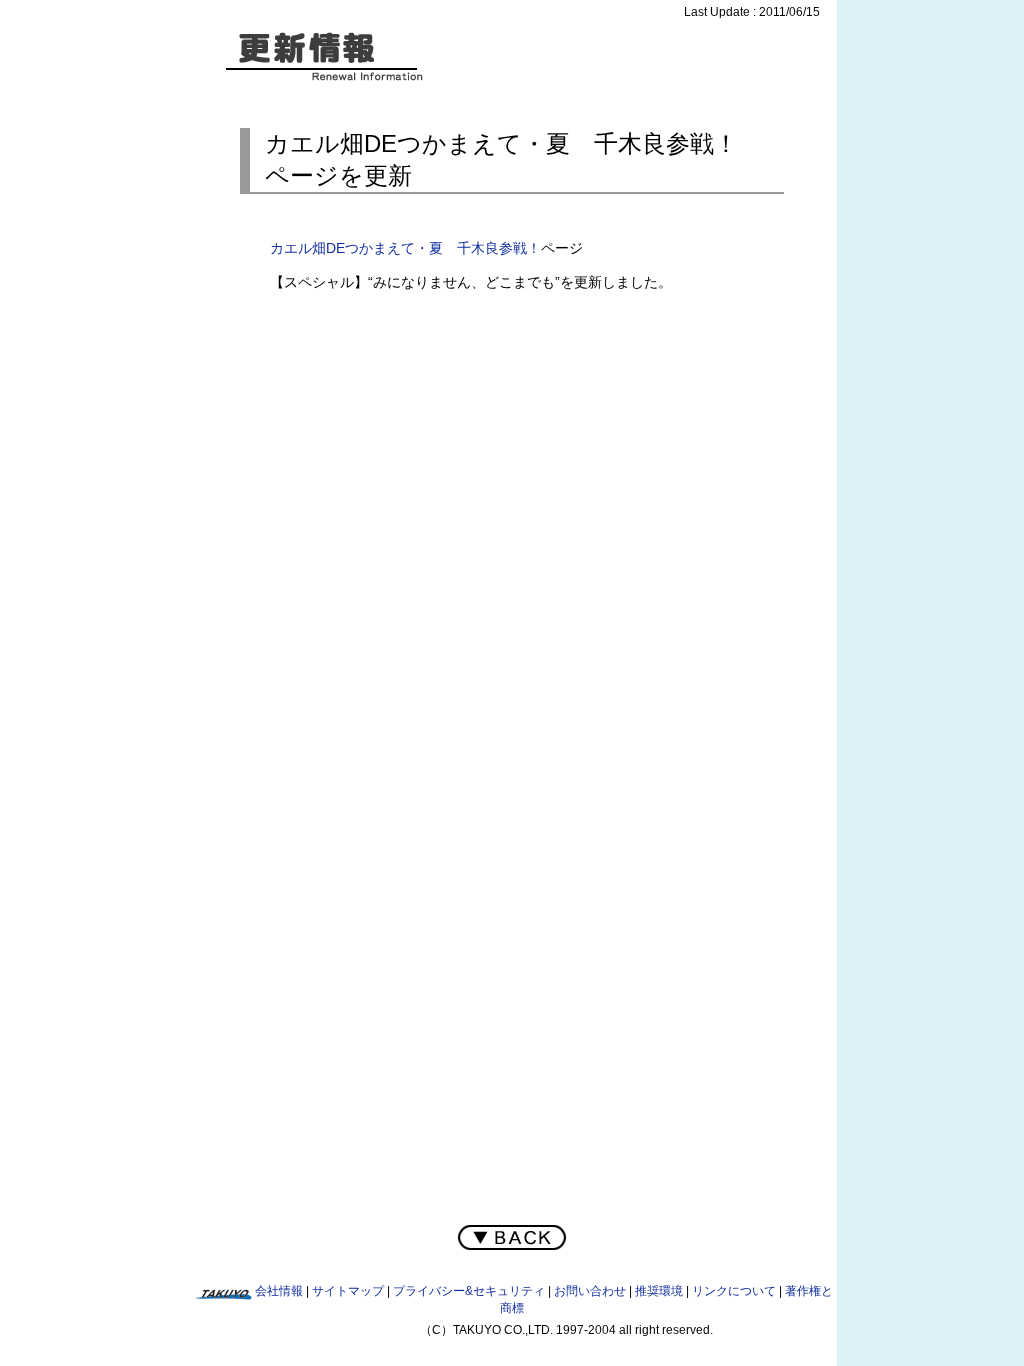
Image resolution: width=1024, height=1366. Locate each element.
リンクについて (734, 1291)
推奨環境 (659, 1291)
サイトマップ (348, 1291)
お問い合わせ (590, 1291)
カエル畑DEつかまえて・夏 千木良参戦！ (405, 248)
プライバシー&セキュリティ (469, 1291)
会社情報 (279, 1291)
